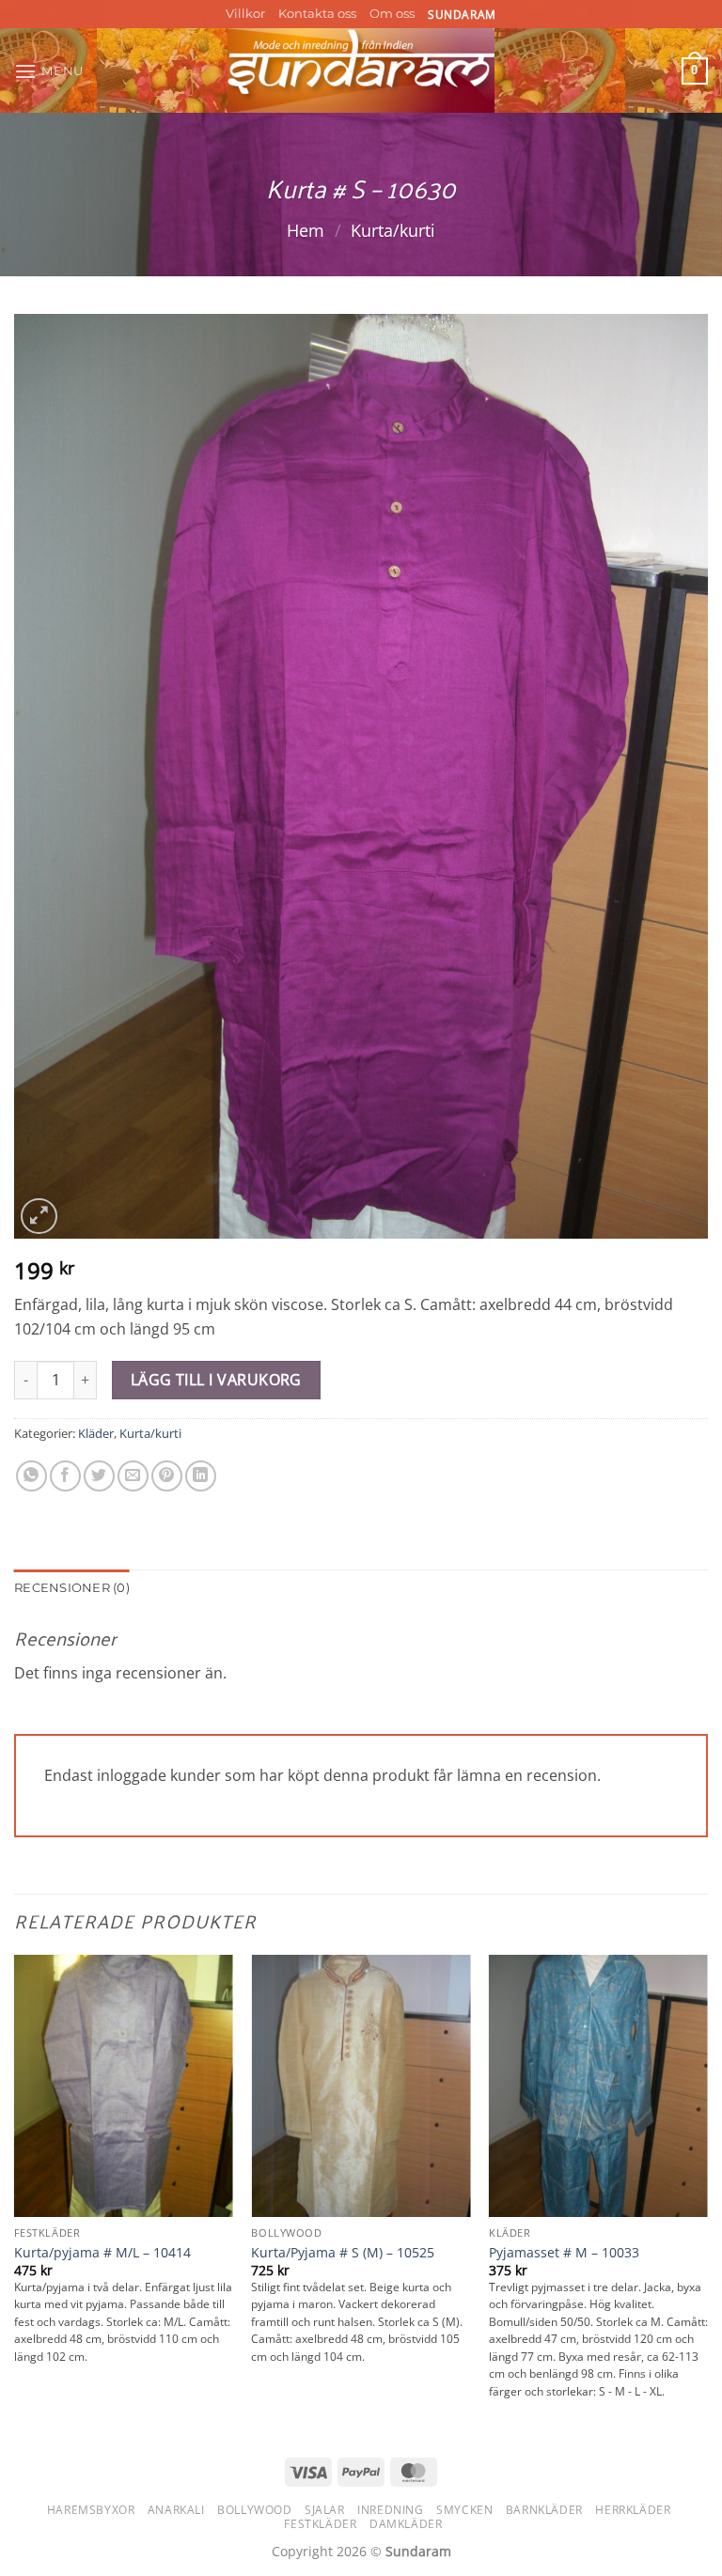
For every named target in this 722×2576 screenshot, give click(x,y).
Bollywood (255, 2510)
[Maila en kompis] (133, 1476)
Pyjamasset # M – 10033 (564, 2253)
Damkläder (406, 2524)
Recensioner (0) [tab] (72, 1588)
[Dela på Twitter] (99, 1476)
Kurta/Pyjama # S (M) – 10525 (343, 2253)
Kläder (96, 1433)
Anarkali (176, 2510)
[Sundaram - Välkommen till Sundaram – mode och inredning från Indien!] (361, 70)
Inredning (391, 2510)
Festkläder (320, 2524)
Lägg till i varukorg (216, 1380)
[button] (49, 71)
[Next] (707, 2195)
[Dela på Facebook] (65, 1476)
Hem (306, 230)
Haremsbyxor (91, 2510)
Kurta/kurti (393, 230)
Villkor (245, 14)
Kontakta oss (317, 14)
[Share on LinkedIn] (201, 1476)
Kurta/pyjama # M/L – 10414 (102, 2253)
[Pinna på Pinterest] (167, 1476)
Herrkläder (633, 2510)
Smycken (464, 2510)
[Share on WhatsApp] (31, 1476)
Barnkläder (544, 2510)
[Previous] (15, 2195)
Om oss (392, 14)
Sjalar (325, 2510)
